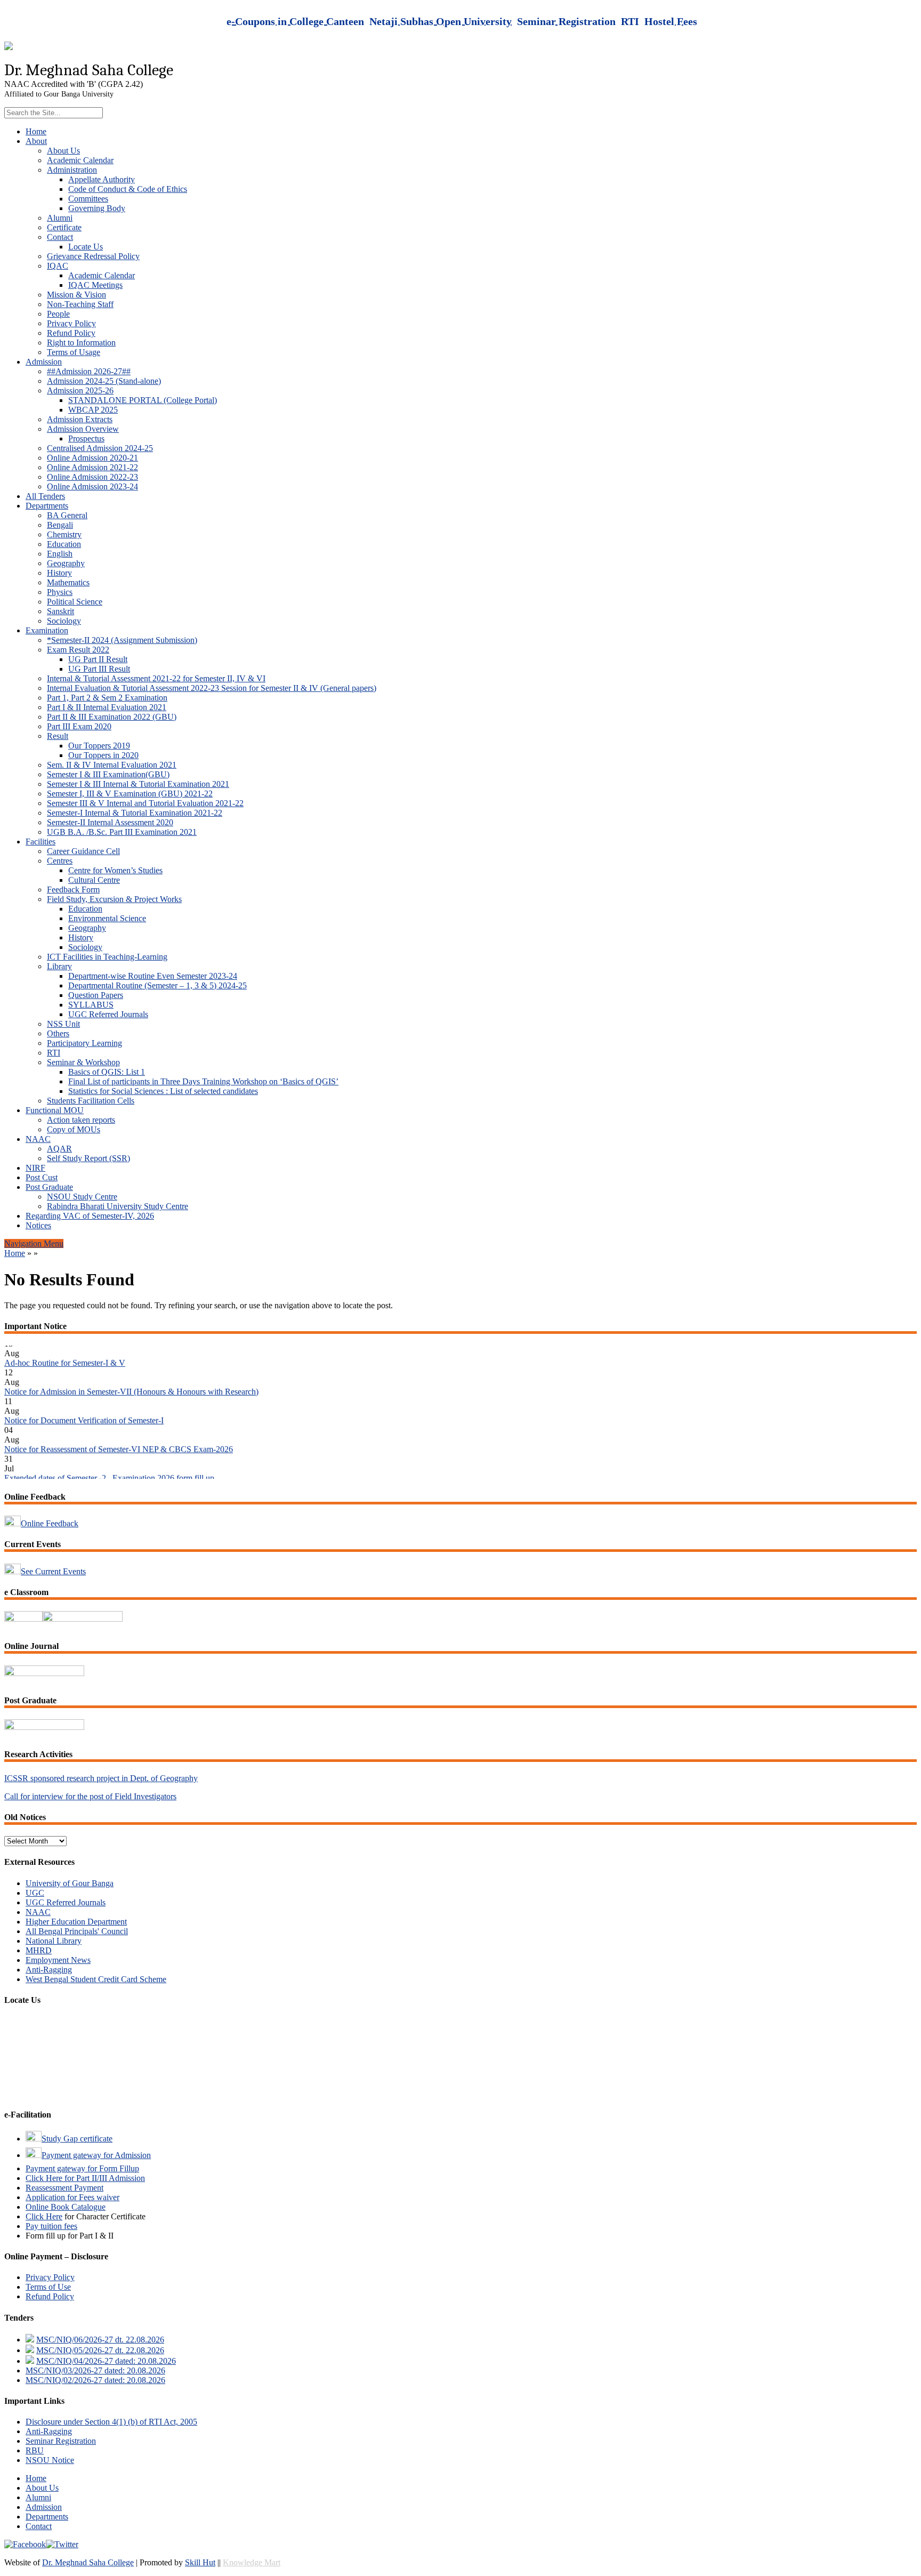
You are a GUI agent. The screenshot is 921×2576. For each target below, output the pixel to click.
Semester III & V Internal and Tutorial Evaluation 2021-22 (145, 803)
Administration (72, 170)
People (58, 314)
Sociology (64, 621)
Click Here (44, 2216)
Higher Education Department (76, 1922)
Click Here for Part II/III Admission (85, 2178)
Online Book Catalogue (66, 2207)
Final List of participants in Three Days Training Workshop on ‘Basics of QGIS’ (203, 1081)
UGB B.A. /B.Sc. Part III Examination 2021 (122, 832)
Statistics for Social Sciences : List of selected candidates (163, 1091)
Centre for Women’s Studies (115, 870)
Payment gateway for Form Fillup (82, 2168)
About (36, 141)
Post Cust (42, 1177)
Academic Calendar (80, 160)
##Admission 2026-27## (89, 371)
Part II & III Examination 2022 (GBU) (112, 717)
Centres (60, 861)
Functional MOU (55, 1110)
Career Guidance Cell (83, 851)
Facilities (41, 842)
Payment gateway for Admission (96, 2155)
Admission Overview (83, 429)
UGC (35, 1893)
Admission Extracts (80, 419)
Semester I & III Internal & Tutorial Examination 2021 (138, 784)
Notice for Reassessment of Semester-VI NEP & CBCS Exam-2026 (119, 1427)
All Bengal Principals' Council (77, 1931)
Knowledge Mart (252, 2562)
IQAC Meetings (95, 285)
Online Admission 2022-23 (92, 477)
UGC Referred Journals (108, 1014)
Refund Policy (71, 333)
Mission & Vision (76, 295)
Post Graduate (49, 1187)
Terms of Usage (74, 352)
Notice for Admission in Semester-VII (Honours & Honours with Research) (131, 1370)
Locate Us (86, 247)
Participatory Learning (84, 1043)
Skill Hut (200, 2562)
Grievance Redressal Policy (93, 256)
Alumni (60, 218)
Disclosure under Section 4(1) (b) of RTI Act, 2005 (111, 2422)
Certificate (64, 227)
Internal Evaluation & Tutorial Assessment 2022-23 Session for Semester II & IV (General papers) (212, 688)
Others (58, 1033)
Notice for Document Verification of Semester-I (84, 1399)
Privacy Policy (71, 323)
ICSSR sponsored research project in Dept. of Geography (101, 1778)
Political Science (75, 602)
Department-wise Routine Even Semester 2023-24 (153, 976)
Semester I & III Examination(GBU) (108, 774)
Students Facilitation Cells (91, 1101)
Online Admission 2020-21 (92, 458)
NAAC (38, 1139)
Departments (47, 506)
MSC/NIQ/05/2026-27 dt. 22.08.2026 (100, 2350)
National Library (54, 1941)
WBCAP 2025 (93, 410)
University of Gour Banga (70, 1883)
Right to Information (81, 343)
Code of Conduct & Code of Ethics (128, 189)
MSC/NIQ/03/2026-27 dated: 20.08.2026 (95, 2370)
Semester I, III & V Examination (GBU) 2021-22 (130, 794)
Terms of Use (48, 2287)
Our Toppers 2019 (99, 746)
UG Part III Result (99, 669)
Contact (60, 237)
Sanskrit (60, 611)
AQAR (59, 1149)
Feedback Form (73, 889)
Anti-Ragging (49, 1970)
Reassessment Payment (64, 2188)
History (59, 573)
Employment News (58, 1960)
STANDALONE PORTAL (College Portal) (143, 400)
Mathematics (68, 582)
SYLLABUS (91, 1005)
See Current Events (53, 1571)
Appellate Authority (102, 179)
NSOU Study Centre (82, 1197)
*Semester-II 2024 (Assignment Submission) (122, 640)
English (60, 554)
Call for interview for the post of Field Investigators (90, 1796)
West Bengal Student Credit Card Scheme (96, 1979)
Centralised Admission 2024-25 (100, 448)
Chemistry (64, 534)
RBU (35, 2450)
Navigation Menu (34, 1243)
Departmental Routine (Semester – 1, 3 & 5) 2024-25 (157, 985)
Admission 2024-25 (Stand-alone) (104, 381)
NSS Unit (63, 1024)
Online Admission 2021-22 (92, 467)
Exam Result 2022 (78, 650)
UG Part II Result (98, 659)
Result (58, 736)
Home (36, 131)
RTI (54, 1053)
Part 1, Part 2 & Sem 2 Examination (107, 698)
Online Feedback (50, 1523)
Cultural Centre (94, 880)
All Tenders (45, 496)
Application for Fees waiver (72, 2197)
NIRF (35, 1168)
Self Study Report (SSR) (88, 1158)
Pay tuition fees (51, 2226)
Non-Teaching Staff (80, 304)
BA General (67, 515)
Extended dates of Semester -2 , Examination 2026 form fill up (109, 1456)
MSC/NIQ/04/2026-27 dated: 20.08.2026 (106, 2361)
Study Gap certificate (77, 2139)
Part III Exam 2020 (79, 726)
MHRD (39, 1950)
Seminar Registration (61, 2441)
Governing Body (97, 208)
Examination (47, 630)
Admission (44, 362)
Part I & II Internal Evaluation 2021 (107, 707)
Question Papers (96, 995)
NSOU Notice (50, 2460)
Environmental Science (107, 918)
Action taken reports (81, 1120)
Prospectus (86, 438)
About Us (63, 151)
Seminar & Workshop (83, 1062)
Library (59, 966)
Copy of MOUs (74, 1129)
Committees (88, 199)
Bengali (60, 525)
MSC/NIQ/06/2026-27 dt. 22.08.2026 (100, 2340)
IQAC (58, 266)
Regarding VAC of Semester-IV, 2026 (90, 1216)
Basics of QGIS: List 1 (107, 1072)
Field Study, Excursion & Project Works (114, 899)
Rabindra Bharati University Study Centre (118, 1206)
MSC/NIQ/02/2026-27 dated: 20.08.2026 (95, 2380)
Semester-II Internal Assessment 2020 (110, 822)
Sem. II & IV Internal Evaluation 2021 (112, 765)
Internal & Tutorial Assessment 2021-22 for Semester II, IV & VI (156, 678)
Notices (38, 1225)
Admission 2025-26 (80, 391)
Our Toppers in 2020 (103, 755)
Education (64, 544)
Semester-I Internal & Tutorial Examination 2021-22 (135, 813)
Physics (60, 592)
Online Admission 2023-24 (92, 486)
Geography (66, 563)
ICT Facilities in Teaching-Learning (107, 957)
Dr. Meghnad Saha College (88, 2562)
